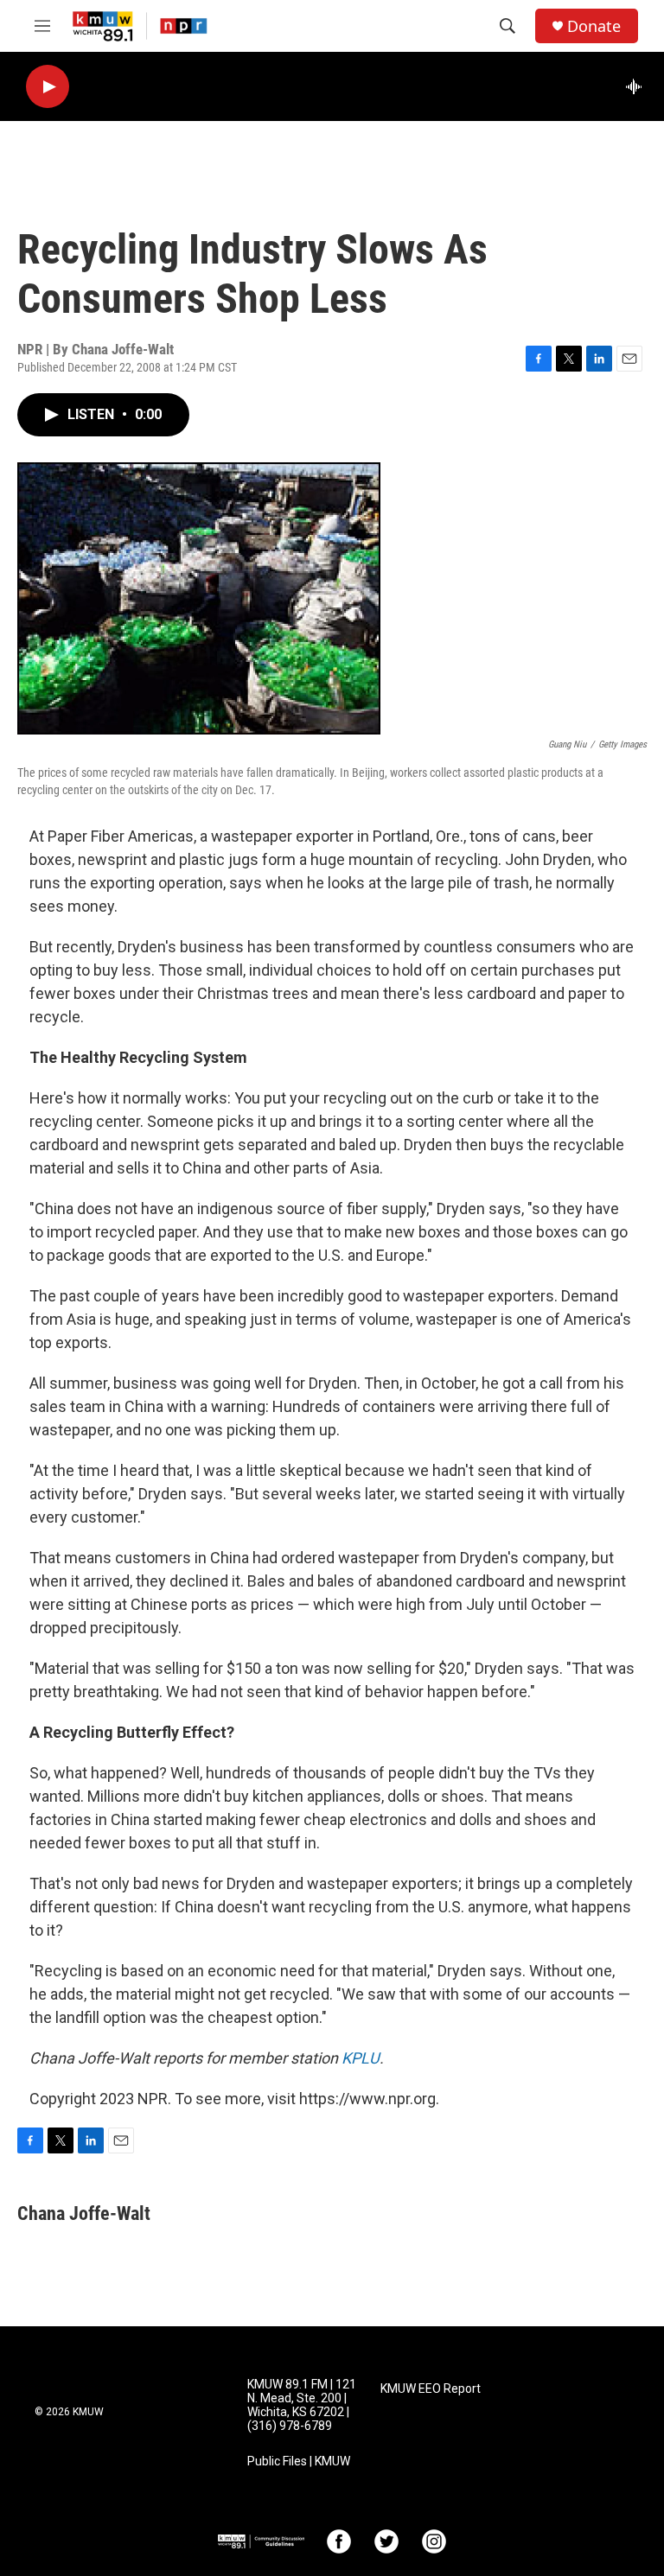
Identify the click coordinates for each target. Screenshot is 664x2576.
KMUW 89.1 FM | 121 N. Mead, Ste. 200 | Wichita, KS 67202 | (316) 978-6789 (302, 2405)
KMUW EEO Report (431, 2389)
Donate (594, 26)
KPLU (361, 2058)
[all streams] (638, 86)
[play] (48, 87)
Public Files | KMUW (299, 2462)
